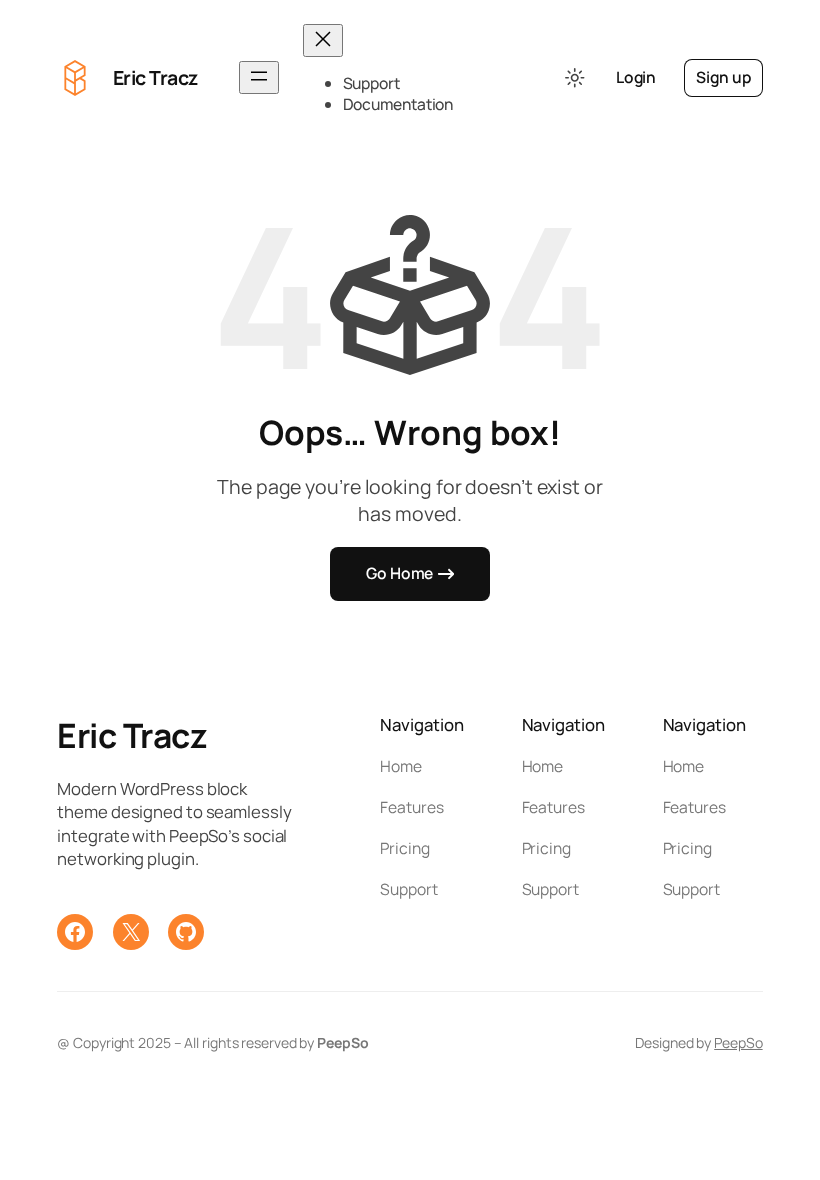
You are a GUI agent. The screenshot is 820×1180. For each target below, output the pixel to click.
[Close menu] (323, 40)
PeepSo (738, 1042)
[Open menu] (259, 77)
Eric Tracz (155, 77)
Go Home (399, 573)
